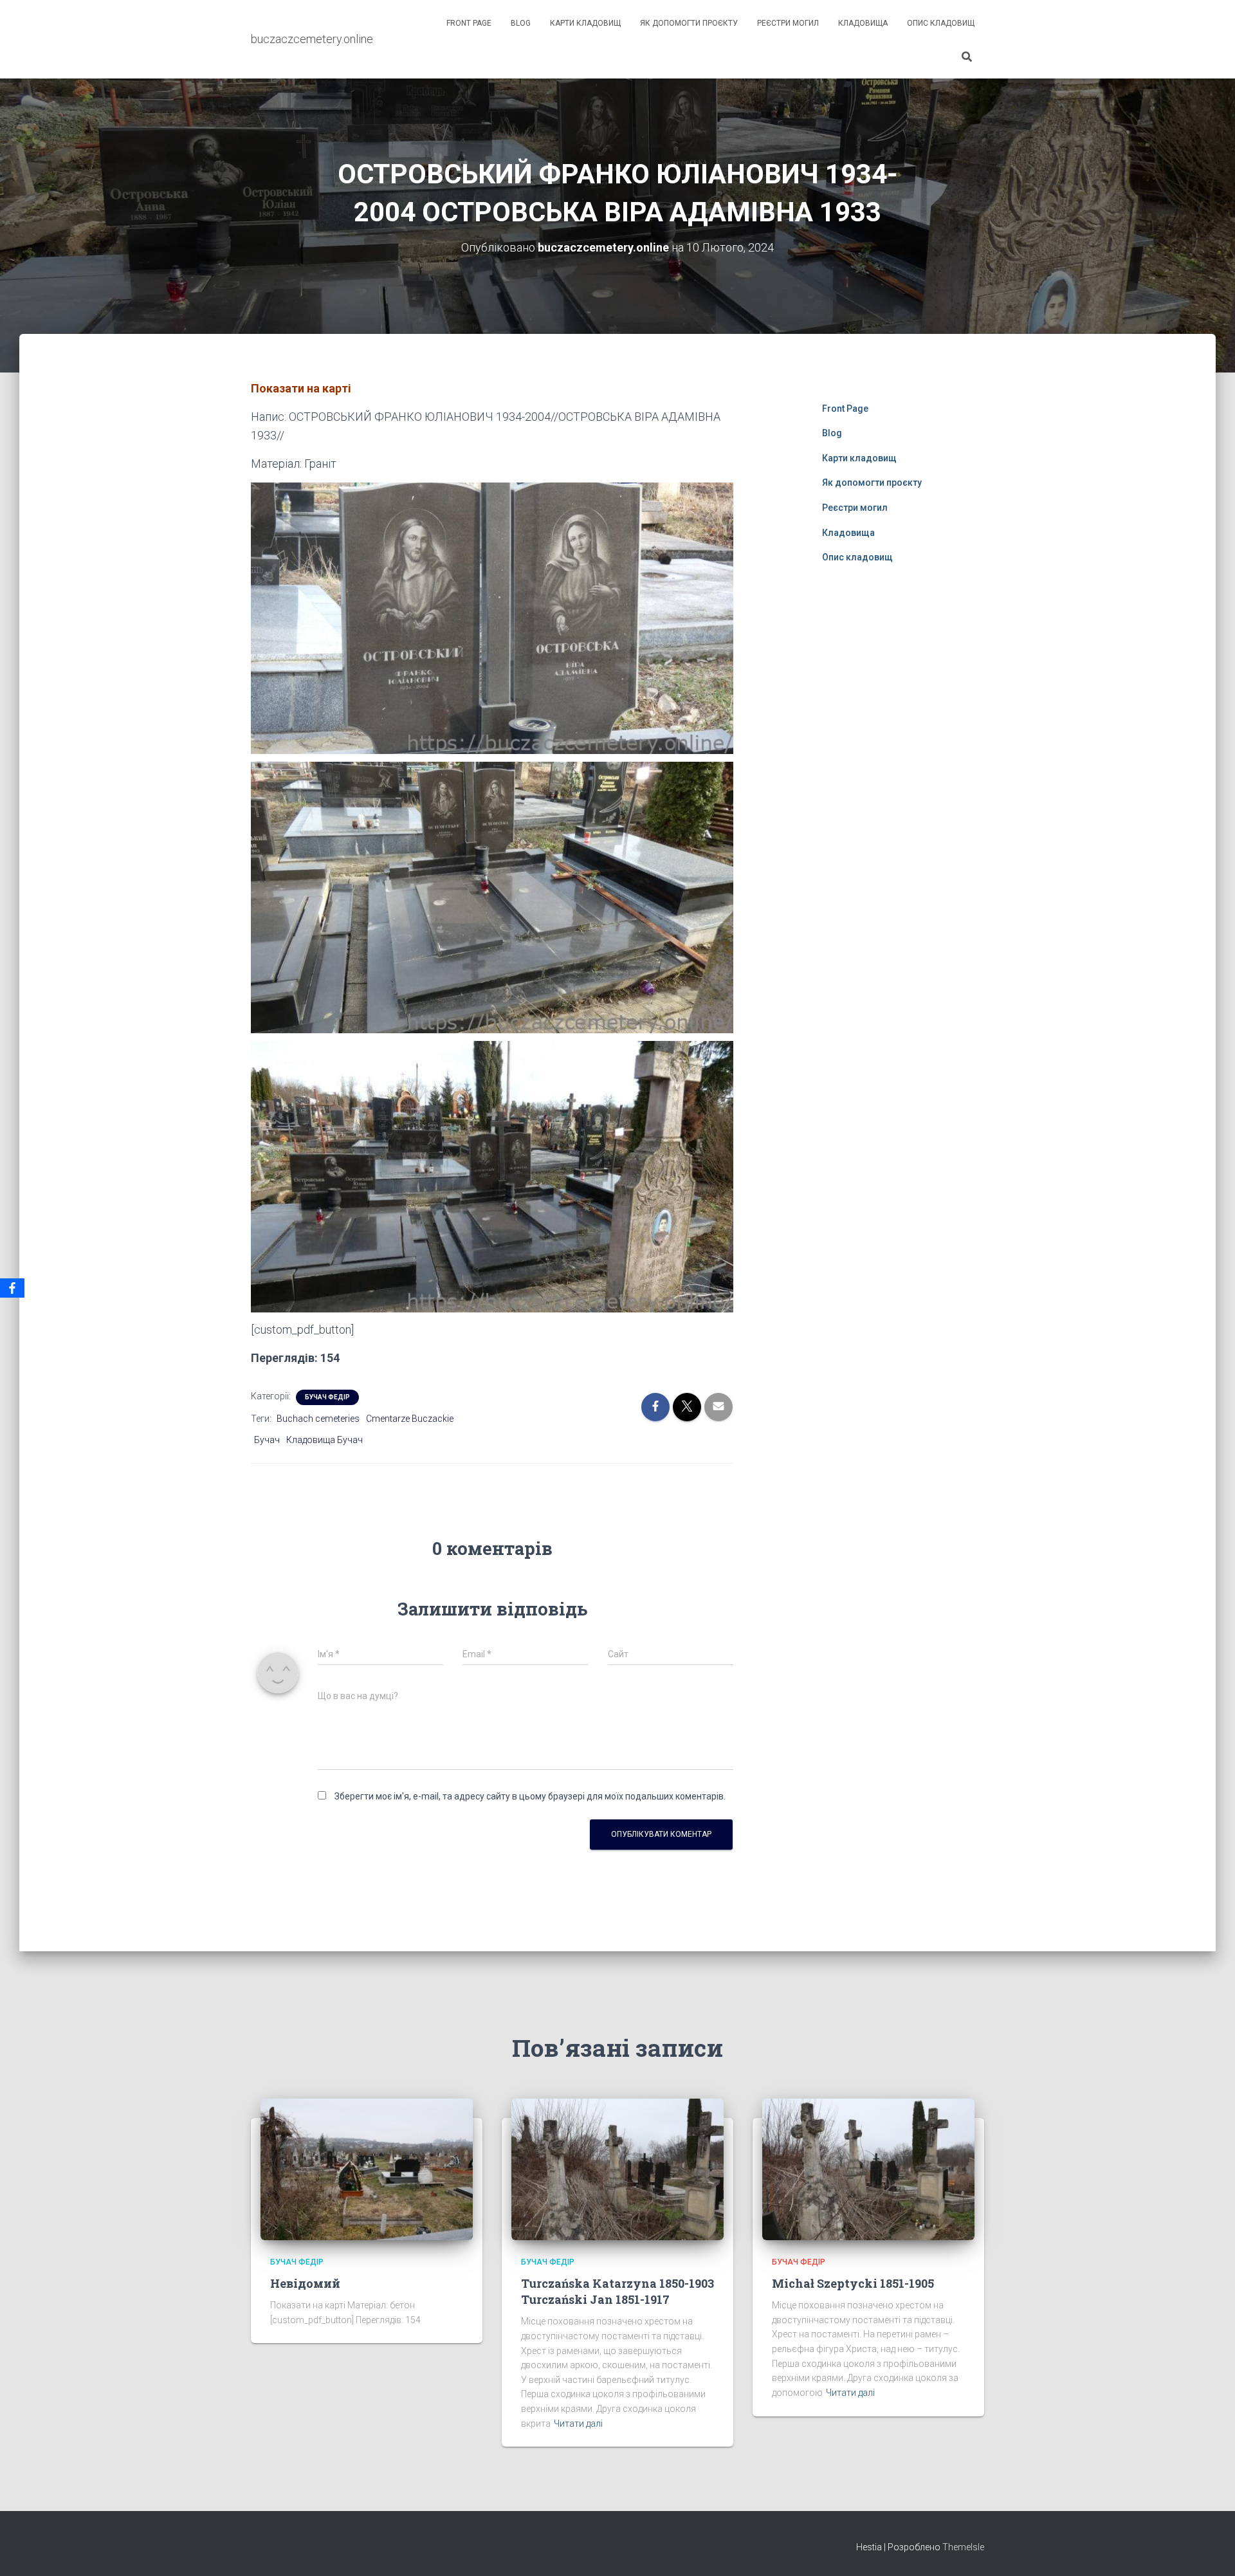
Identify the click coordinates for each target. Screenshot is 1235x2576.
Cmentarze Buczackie (410, 1419)
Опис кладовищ (941, 23)
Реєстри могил (788, 23)
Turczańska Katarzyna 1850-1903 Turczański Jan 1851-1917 (617, 2291)
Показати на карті (301, 388)
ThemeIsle (963, 2547)
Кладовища (863, 23)
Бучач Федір (327, 1397)
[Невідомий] (367, 2169)
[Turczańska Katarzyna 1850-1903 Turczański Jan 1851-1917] (617, 2169)
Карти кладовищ (585, 23)
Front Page (469, 23)
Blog (521, 23)
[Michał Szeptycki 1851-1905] (868, 2169)
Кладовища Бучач (325, 1440)
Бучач (267, 1440)
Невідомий (305, 2283)
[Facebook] (12, 1288)
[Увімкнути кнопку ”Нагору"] (1210, 2550)
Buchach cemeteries (318, 1419)
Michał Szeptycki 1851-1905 (853, 2283)
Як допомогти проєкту (689, 23)
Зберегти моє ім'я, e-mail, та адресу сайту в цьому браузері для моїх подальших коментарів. (530, 1796)
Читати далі (578, 2424)
